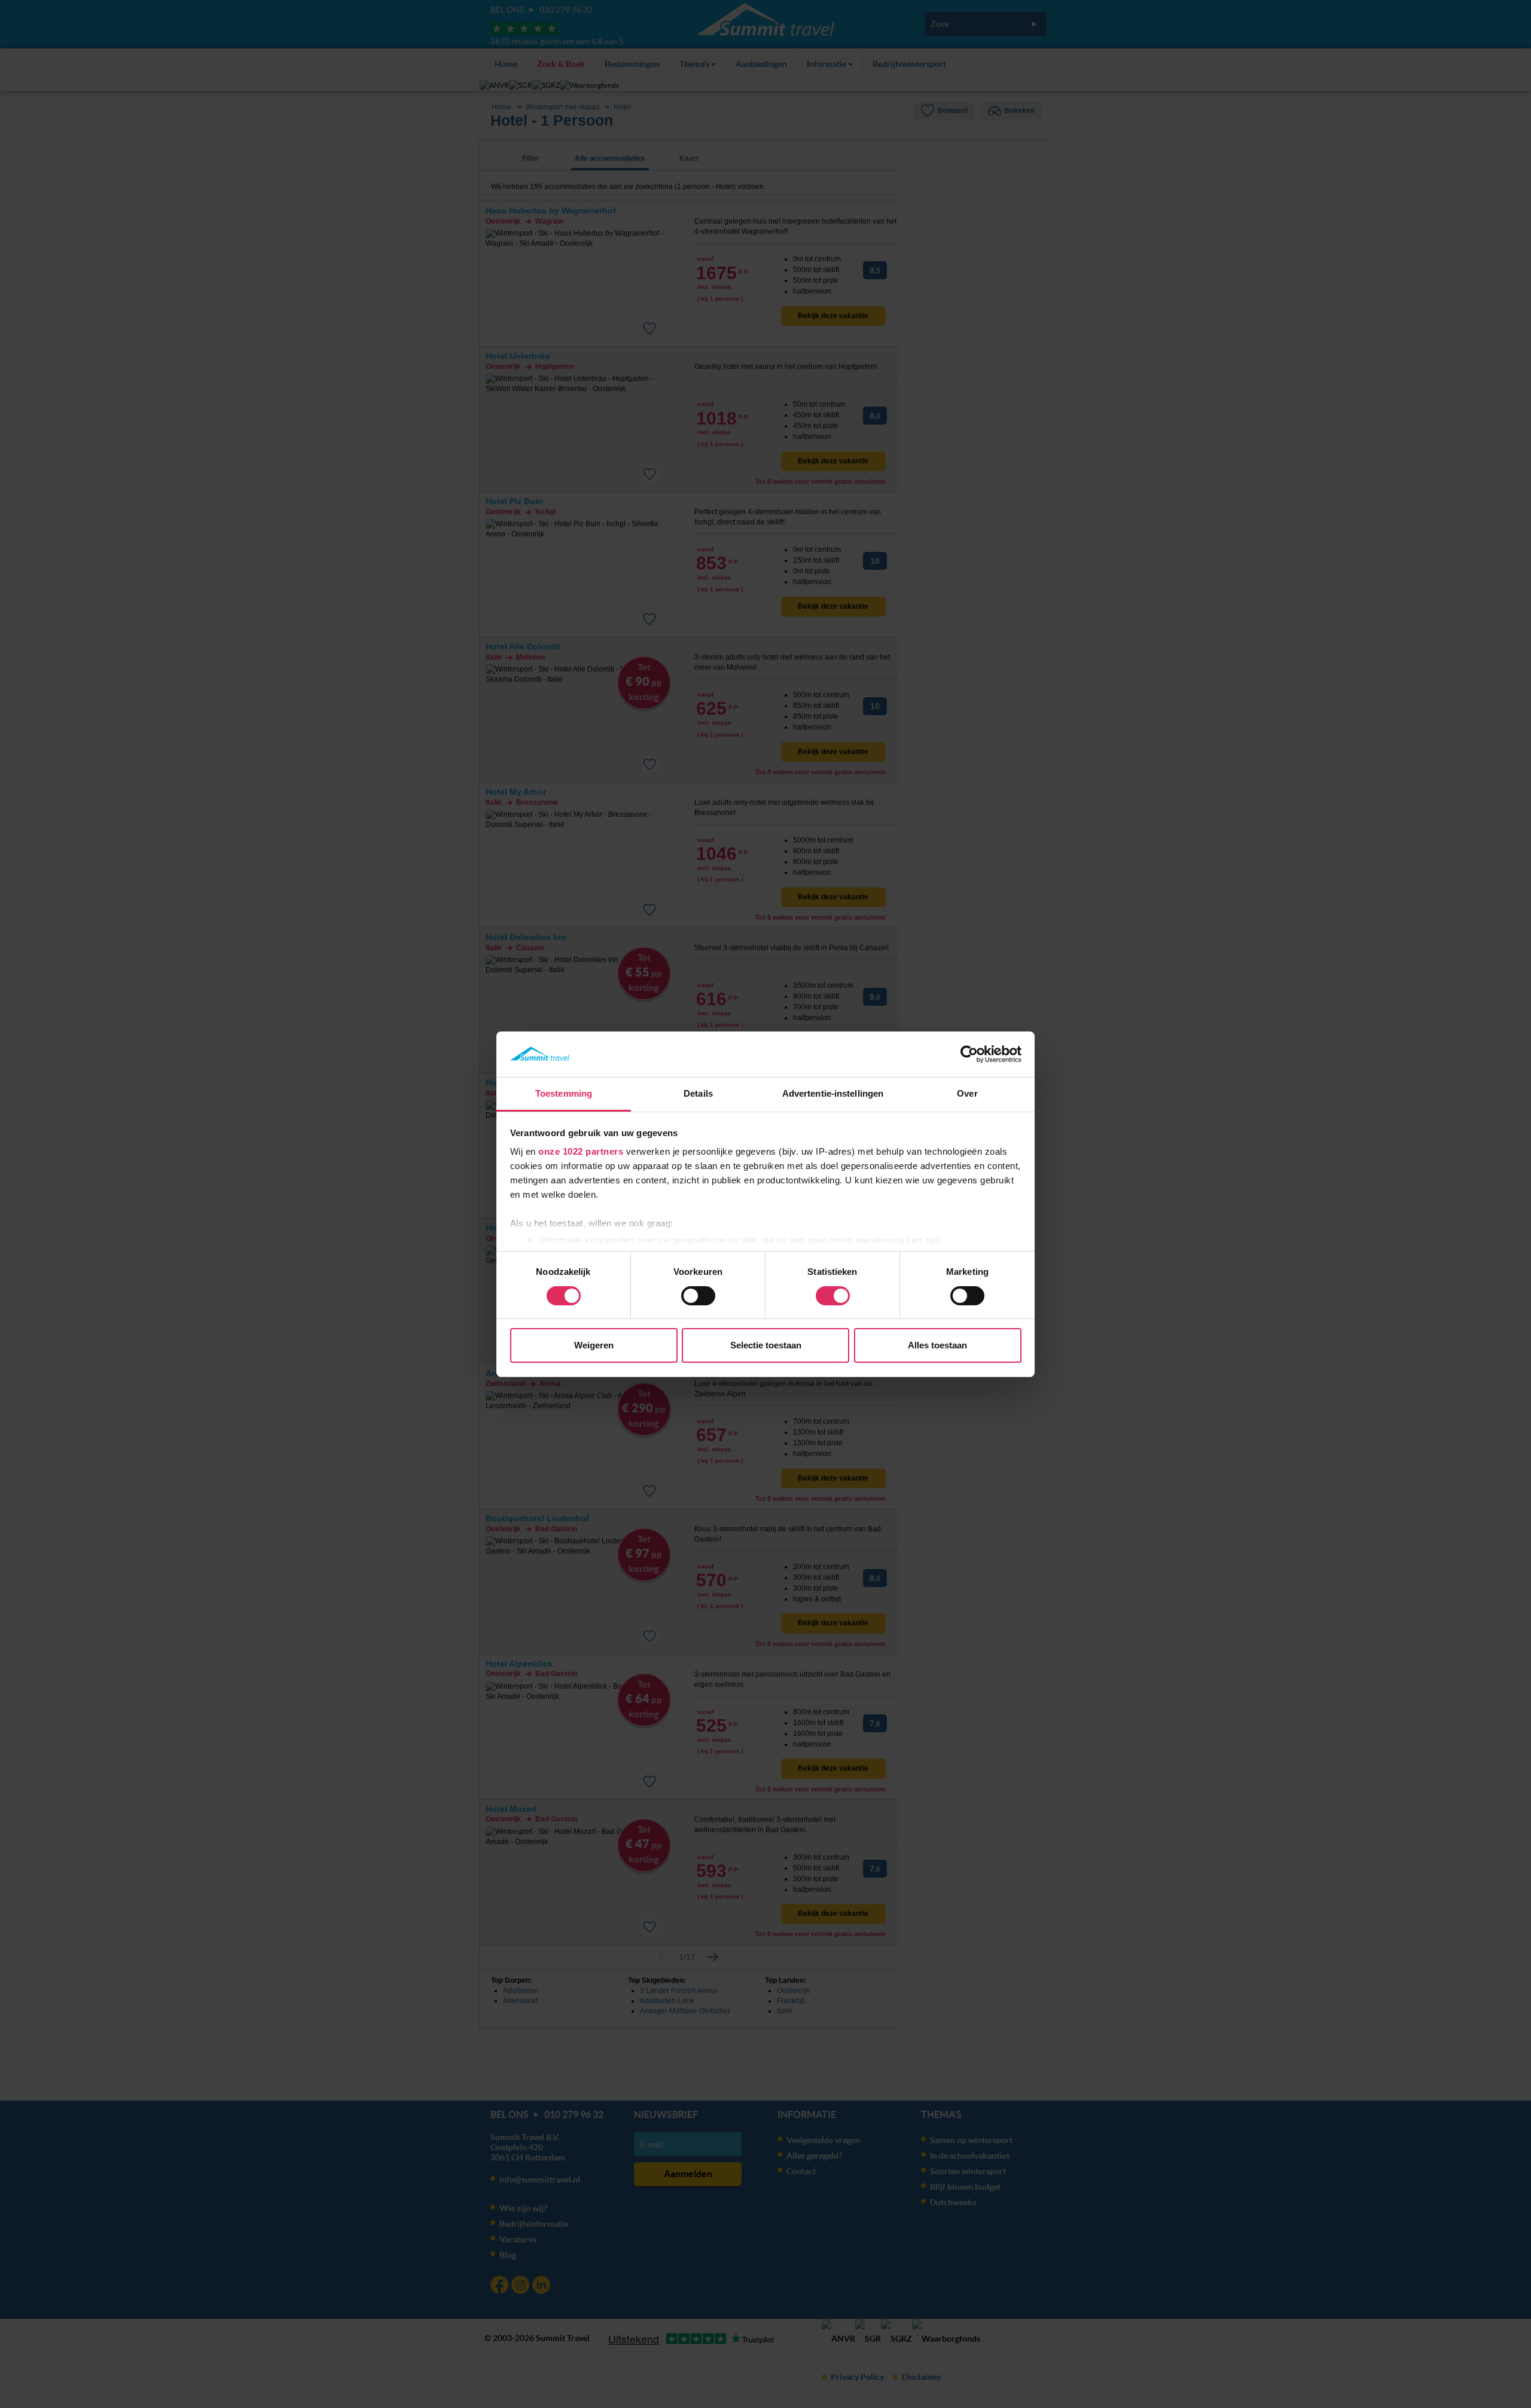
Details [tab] (698, 1093)
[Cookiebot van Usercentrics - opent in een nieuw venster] (969, 1054)
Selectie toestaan (766, 1345)
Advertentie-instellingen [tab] (833, 1093)
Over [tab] (967, 1093)
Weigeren (594, 1345)
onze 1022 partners (581, 1151)
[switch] (698, 1296)
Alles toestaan (937, 1345)
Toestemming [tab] (564, 1093)
